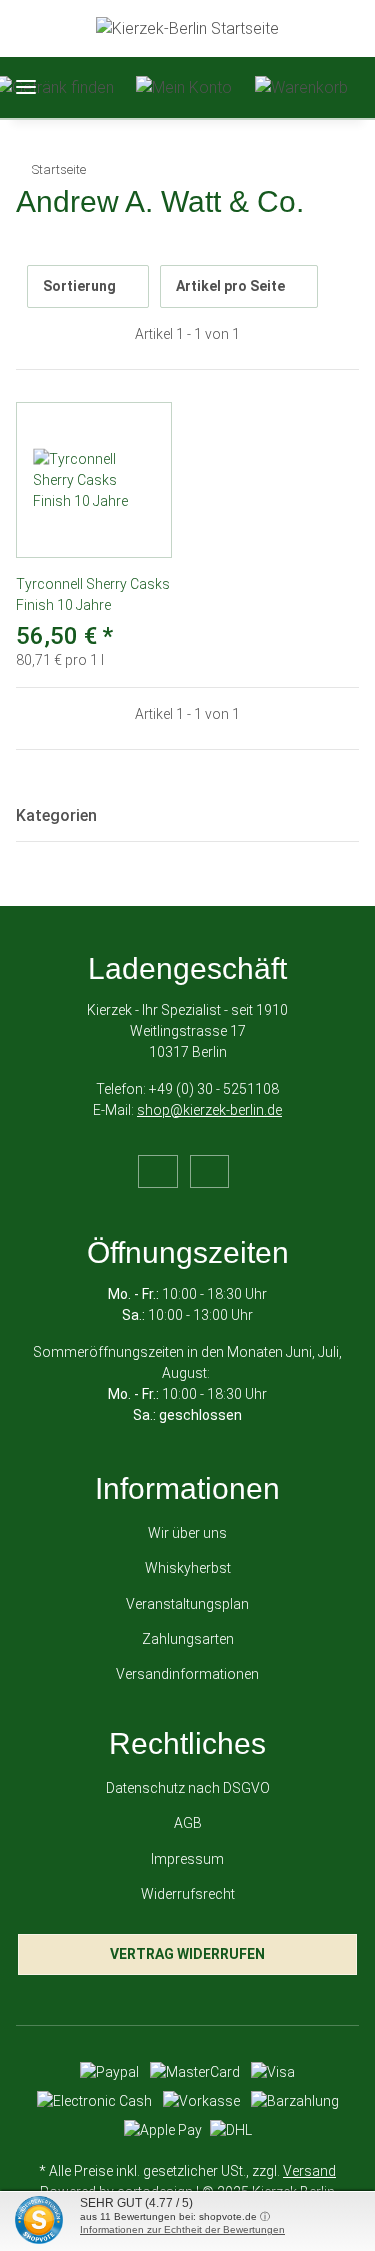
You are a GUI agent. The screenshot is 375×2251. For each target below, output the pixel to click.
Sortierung (79, 286)
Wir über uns (187, 1533)
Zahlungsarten (188, 1639)
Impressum (187, 1859)
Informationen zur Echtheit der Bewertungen (182, 2229)
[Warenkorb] (301, 87)
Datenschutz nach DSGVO (188, 1788)
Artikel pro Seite (230, 286)
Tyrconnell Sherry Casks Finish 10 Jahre (93, 594)
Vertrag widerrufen (187, 1954)
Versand (309, 2171)
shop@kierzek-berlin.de (209, 1110)
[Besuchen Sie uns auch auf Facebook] (157, 1171)
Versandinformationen (187, 1674)
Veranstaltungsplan (187, 1604)
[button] (184, 87)
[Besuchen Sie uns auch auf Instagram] (209, 1171)
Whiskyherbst (188, 1568)
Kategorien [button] (56, 815)
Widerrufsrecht (188, 1894)
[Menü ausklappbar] (26, 87)
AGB (188, 1823)
